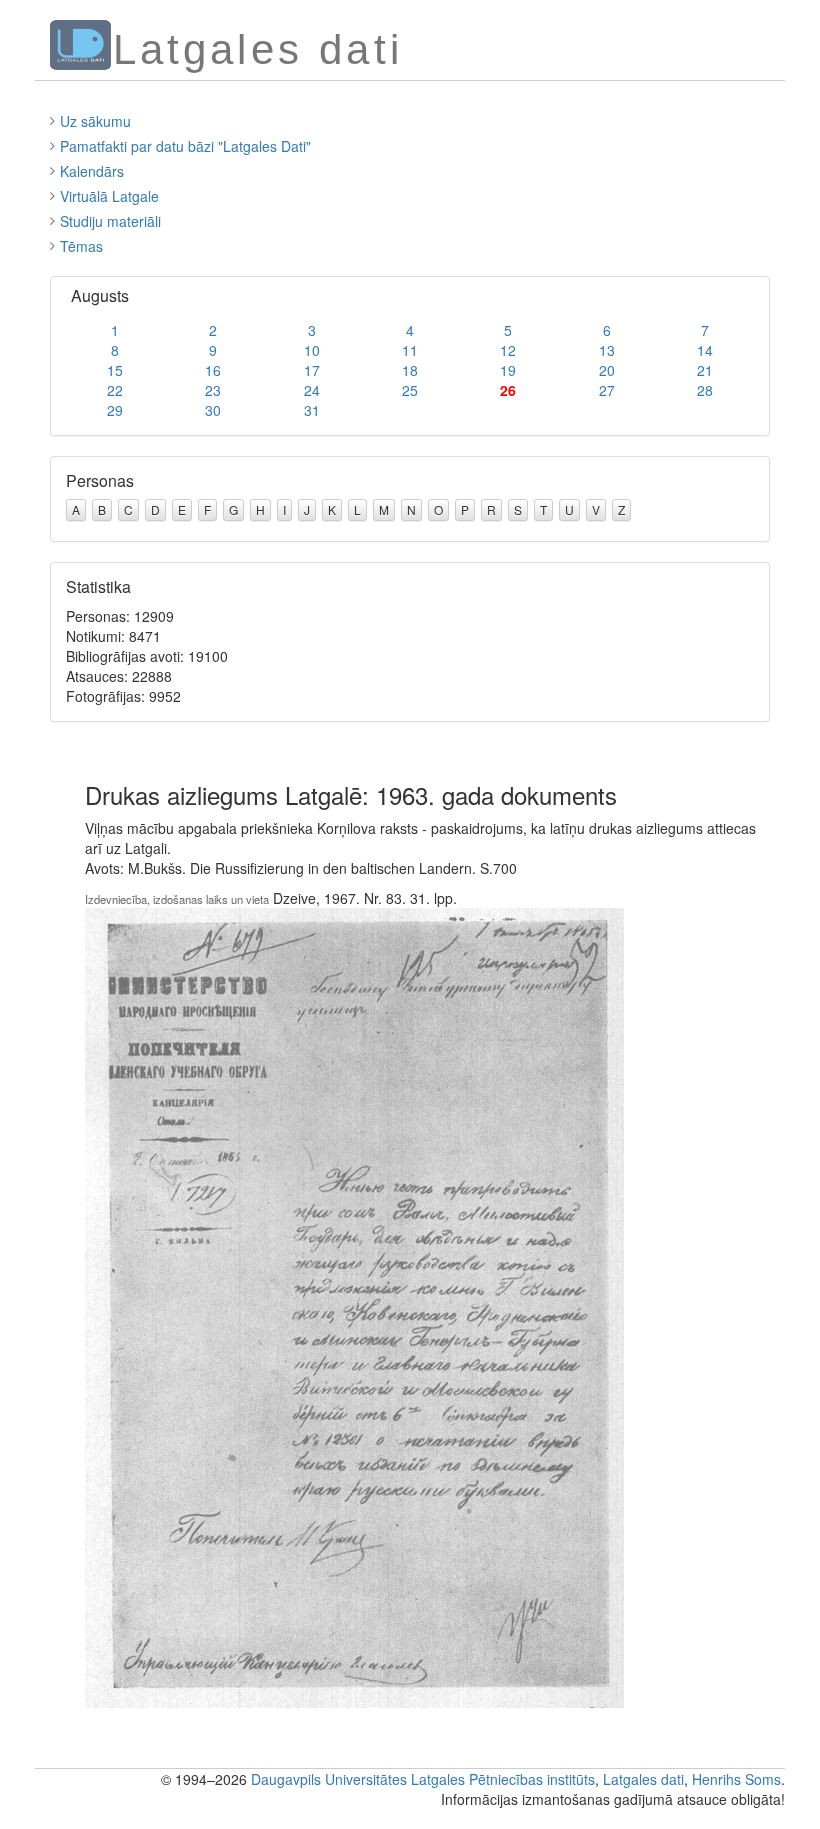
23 (213, 390)
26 (508, 390)
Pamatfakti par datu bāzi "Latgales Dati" (185, 146)
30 (213, 410)
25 (410, 390)
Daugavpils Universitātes (329, 1779)
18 (410, 370)
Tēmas (81, 246)
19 (508, 370)
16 (213, 370)
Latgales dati (643, 1779)
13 (607, 350)
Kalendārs (92, 171)
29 (115, 410)
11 (410, 350)
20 (607, 370)
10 (312, 350)
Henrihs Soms (736, 1779)
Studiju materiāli (110, 221)
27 (607, 390)
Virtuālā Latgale (109, 196)
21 (705, 370)
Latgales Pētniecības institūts (503, 1779)
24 (312, 390)
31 (312, 410)
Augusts (100, 295)
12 (508, 350)
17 (312, 370)
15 (115, 370)
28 (705, 390)
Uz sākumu (95, 121)
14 (705, 350)
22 (115, 390)
